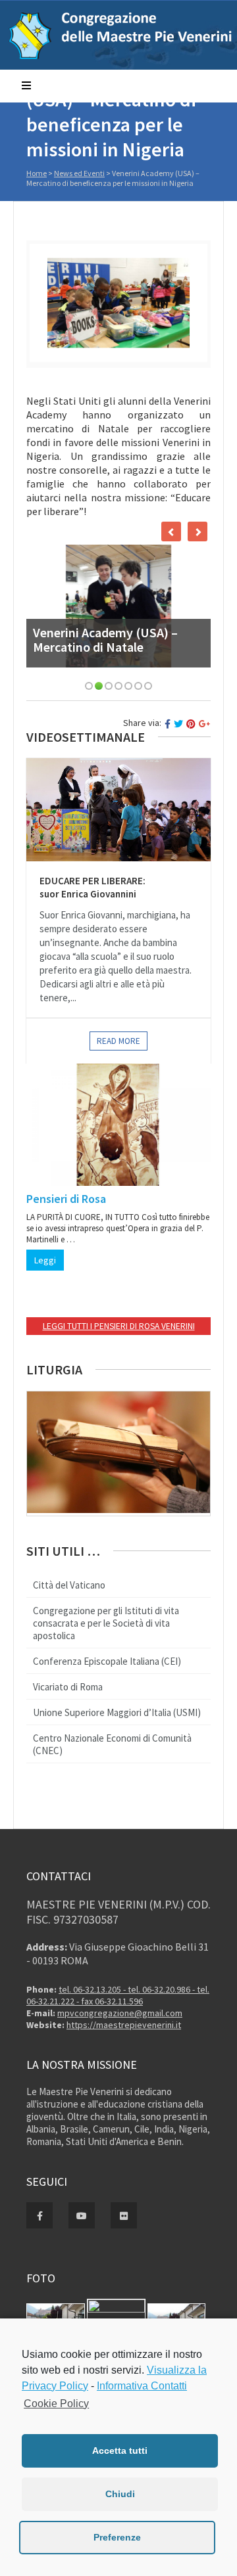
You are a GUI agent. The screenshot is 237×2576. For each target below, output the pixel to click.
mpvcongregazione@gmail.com (120, 2013)
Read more (118, 1041)
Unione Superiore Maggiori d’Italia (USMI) (117, 1712)
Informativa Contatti (142, 2386)
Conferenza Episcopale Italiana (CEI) (107, 1661)
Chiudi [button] (120, 2494)
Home (37, 173)
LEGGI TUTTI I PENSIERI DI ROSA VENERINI (119, 1326)
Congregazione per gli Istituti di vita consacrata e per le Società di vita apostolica (106, 1623)
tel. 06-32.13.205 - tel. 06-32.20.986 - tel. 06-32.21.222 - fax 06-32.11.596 (118, 1995)
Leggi (45, 1260)
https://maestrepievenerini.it (124, 2025)
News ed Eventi (79, 173)
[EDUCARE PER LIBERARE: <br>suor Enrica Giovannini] (118, 810)
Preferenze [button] (117, 2537)
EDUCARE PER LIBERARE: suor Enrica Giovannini (92, 887)
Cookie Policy (56, 2404)
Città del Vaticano (69, 1585)
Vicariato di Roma (68, 1687)
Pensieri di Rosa (66, 1199)
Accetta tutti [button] (120, 2451)
